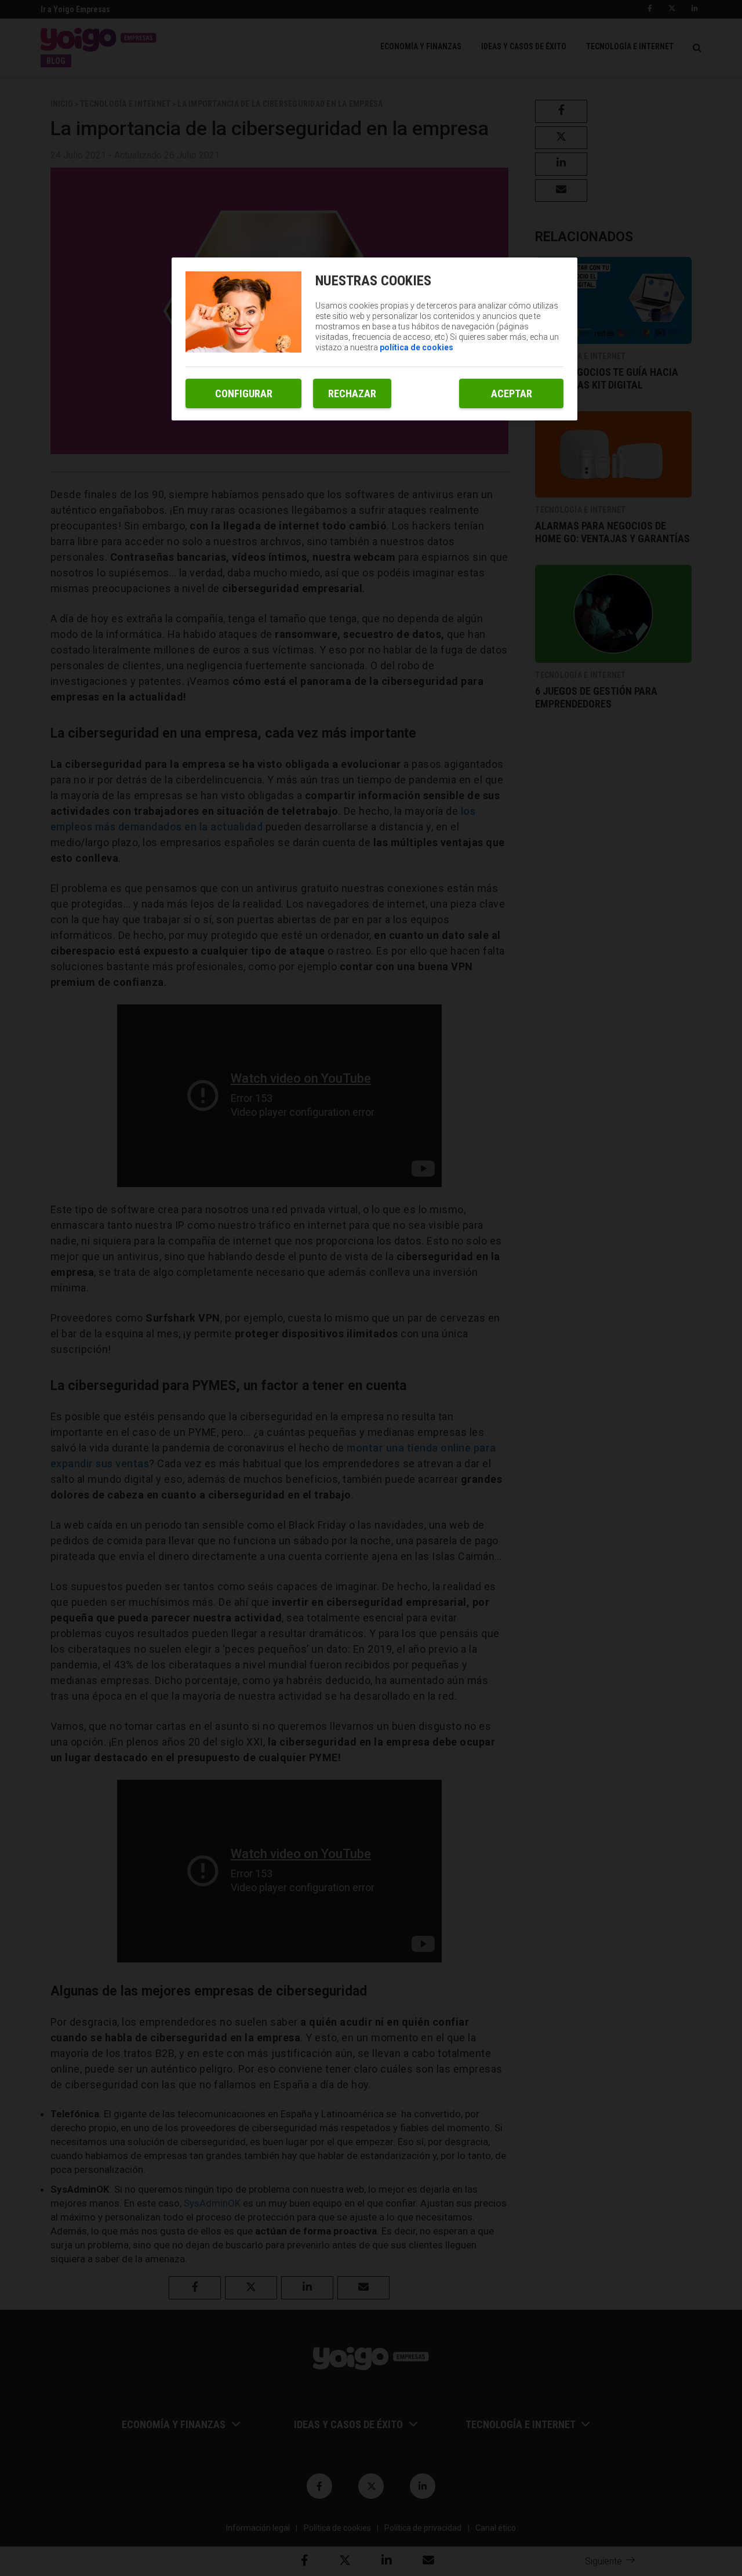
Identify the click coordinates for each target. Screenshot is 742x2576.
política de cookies (417, 347)
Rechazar (352, 393)
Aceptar (512, 393)
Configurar (244, 393)
